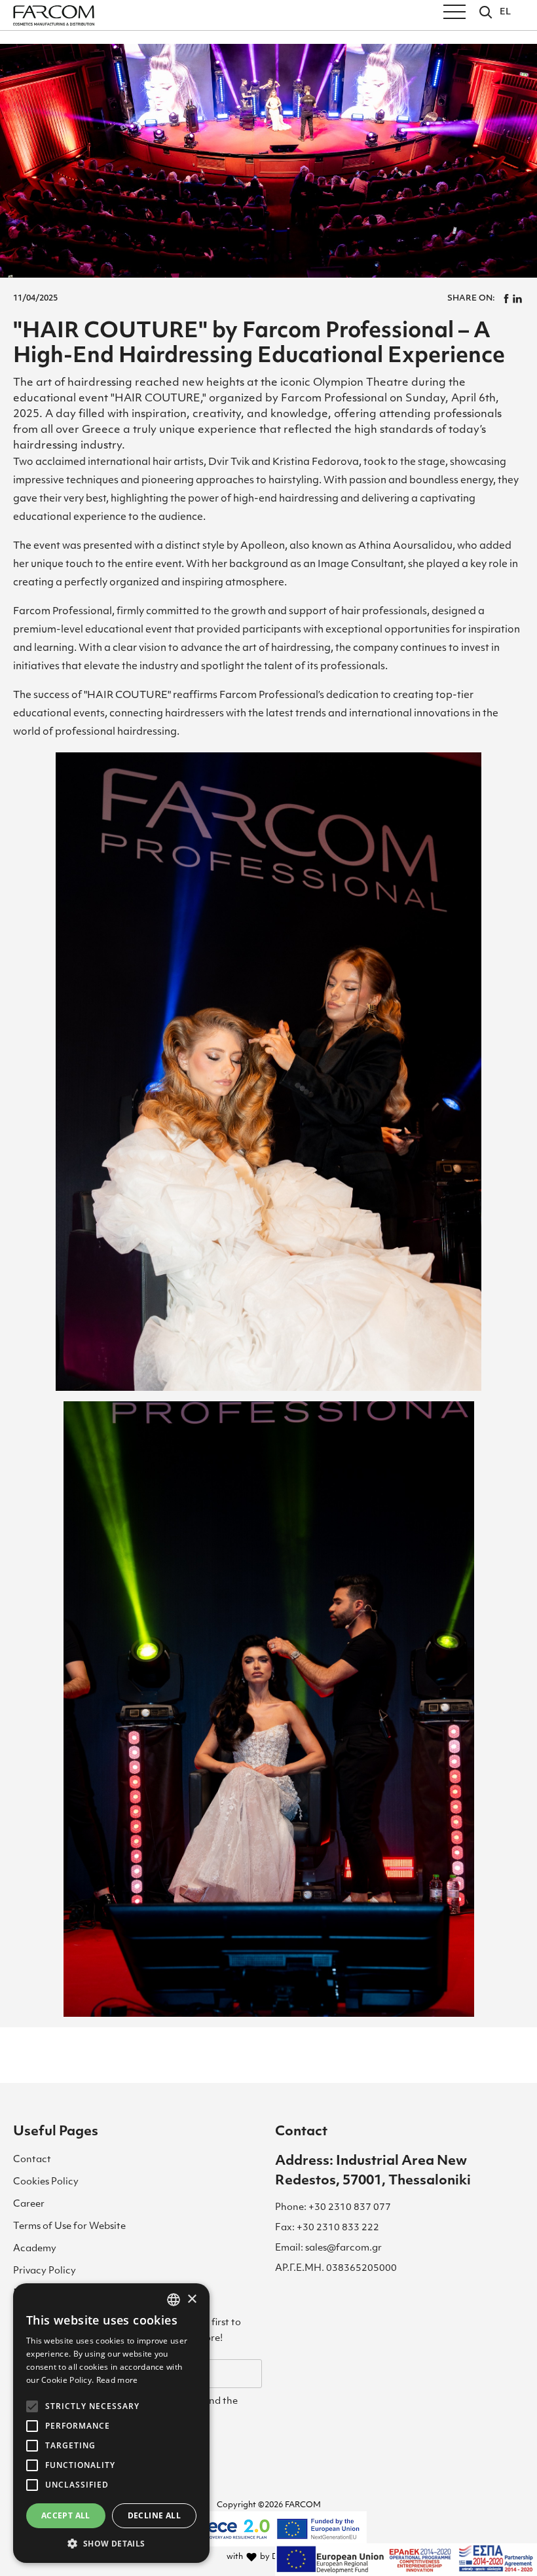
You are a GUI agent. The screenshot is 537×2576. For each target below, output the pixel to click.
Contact (32, 2160)
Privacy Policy (45, 2271)
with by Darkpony (269, 2557)
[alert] (111, 2423)
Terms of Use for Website (69, 2227)
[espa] (406, 2560)
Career (29, 2204)
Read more (117, 2380)
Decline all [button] (154, 2515)
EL (505, 12)
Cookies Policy (46, 2182)
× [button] (192, 2299)
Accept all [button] (66, 2515)
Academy (35, 2249)
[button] (111, 2543)
